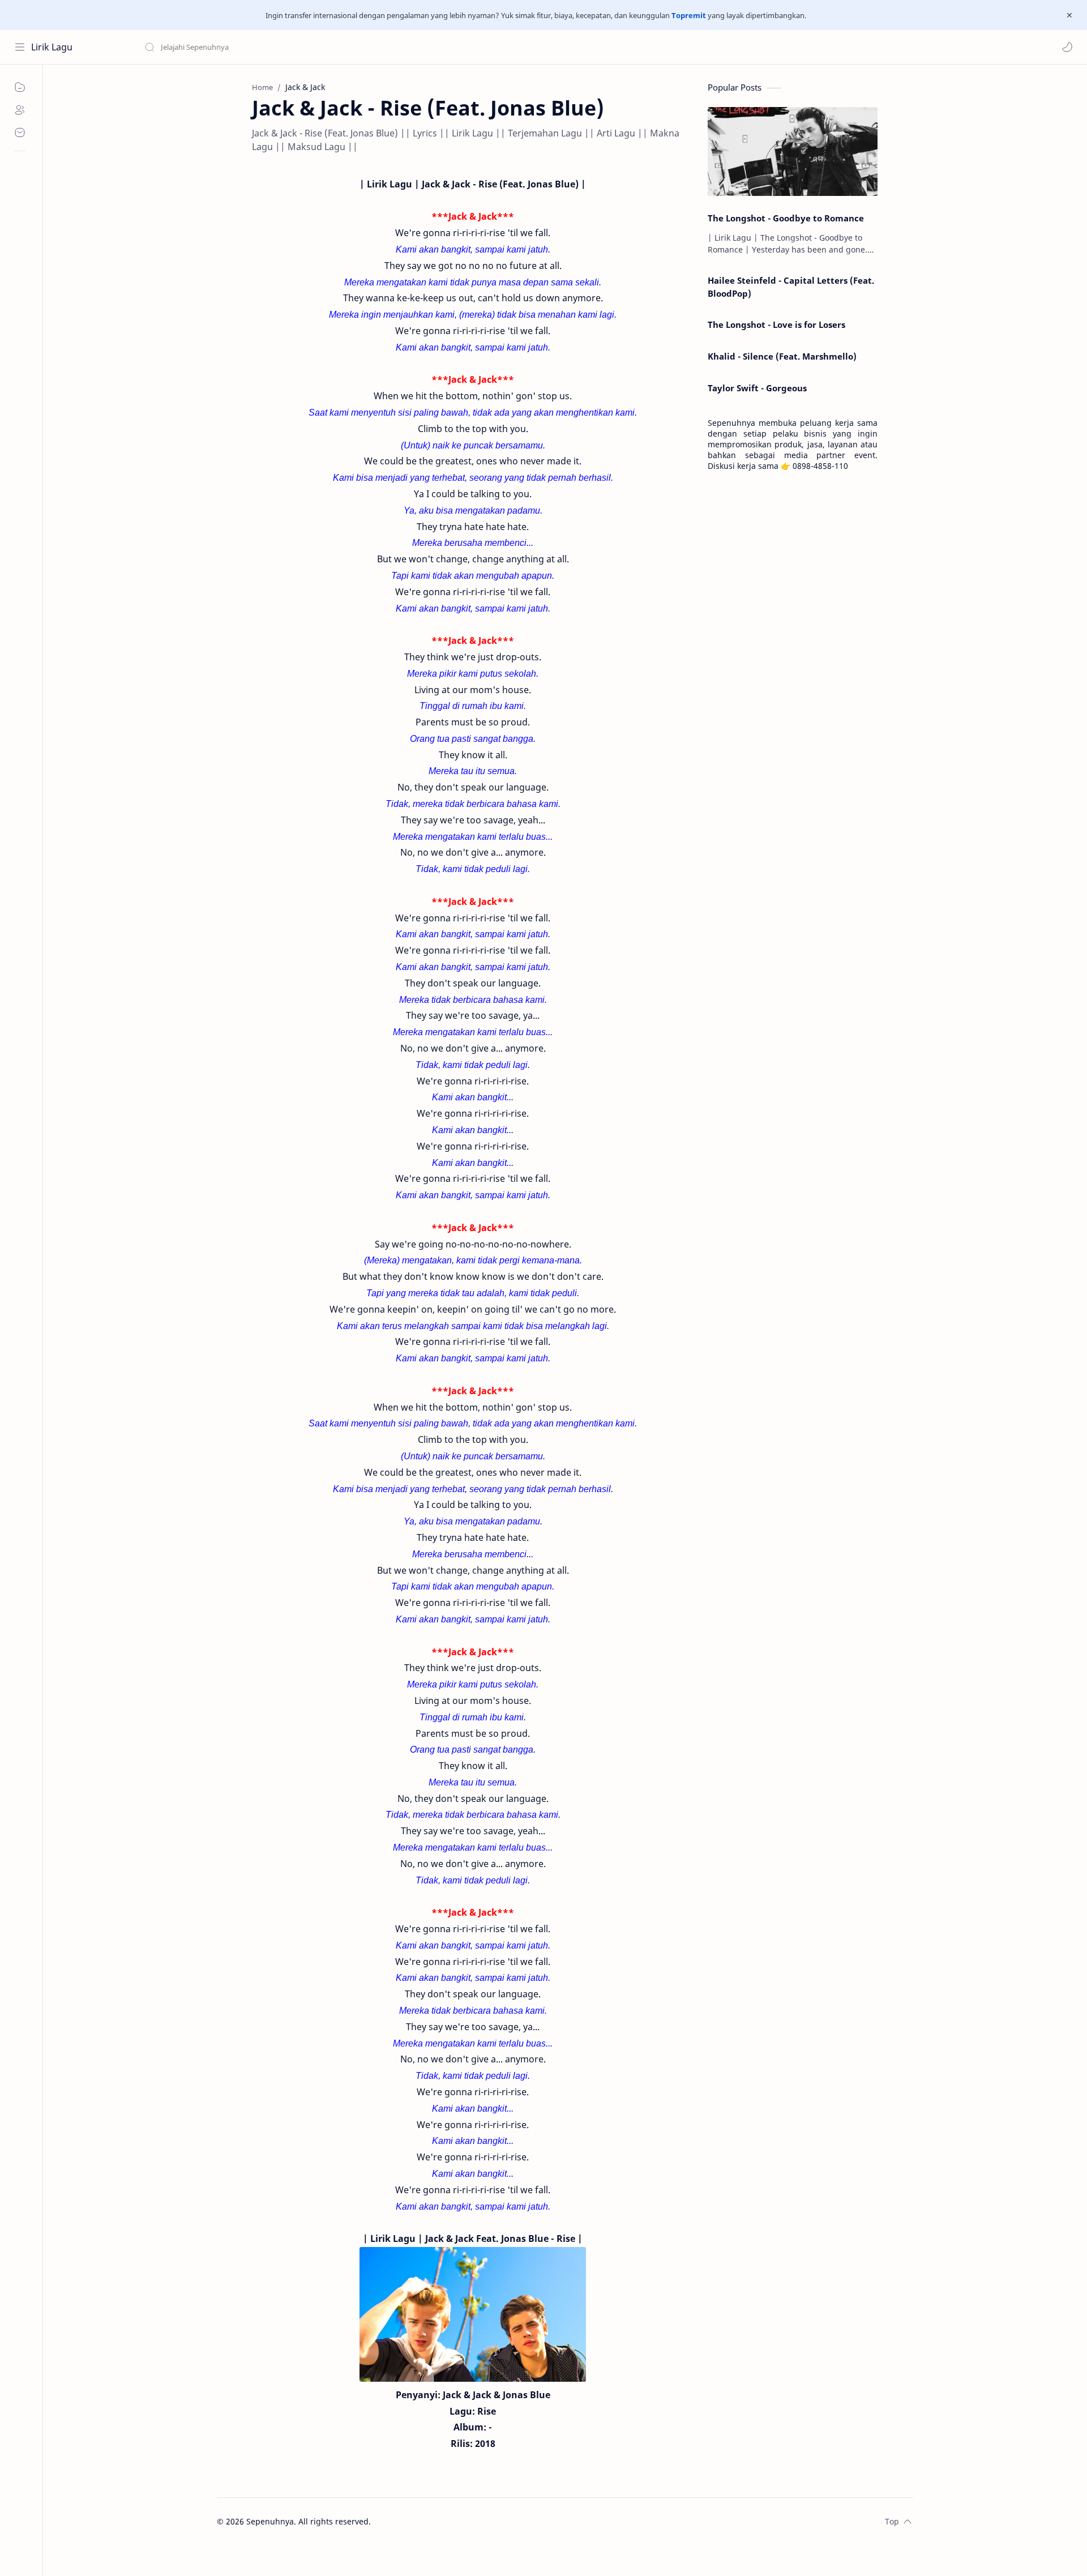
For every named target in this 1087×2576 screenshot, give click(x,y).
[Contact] (20, 133)
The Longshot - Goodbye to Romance (786, 218)
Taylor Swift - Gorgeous (757, 388)
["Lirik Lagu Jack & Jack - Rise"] (473, 2314)
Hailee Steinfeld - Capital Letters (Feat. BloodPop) (791, 287)
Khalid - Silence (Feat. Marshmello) (782, 356)
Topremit (689, 15)
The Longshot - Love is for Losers (776, 324)
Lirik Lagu (52, 47)
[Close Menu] (1069, 15)
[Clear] (322, 47)
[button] (1067, 47)
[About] (20, 110)
